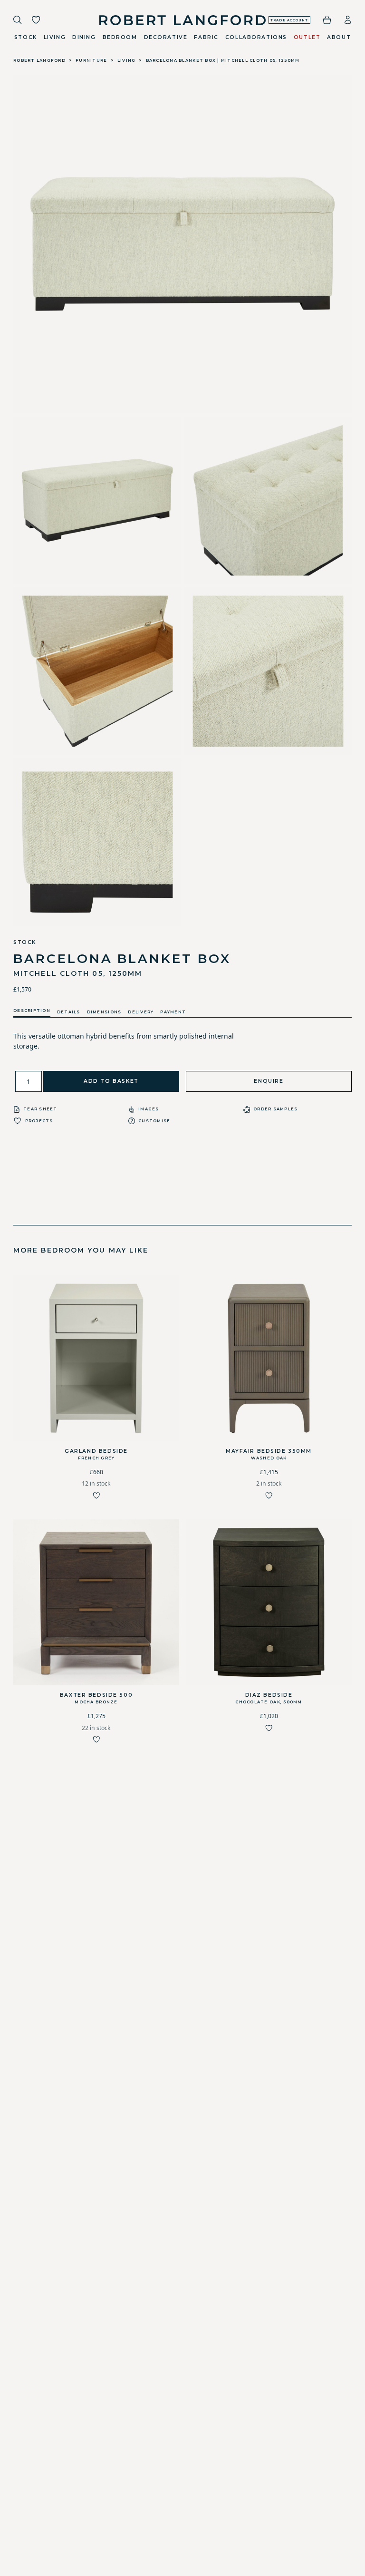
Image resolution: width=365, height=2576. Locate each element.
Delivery (141, 1012)
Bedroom (120, 37)
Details (69, 1012)
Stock (26, 37)
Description (32, 1011)
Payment (173, 1012)
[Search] (18, 20)
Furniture (91, 60)
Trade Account (289, 20)
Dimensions (104, 1012)
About (339, 37)
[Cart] (327, 20)
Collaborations (256, 37)
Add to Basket (111, 1081)
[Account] (348, 20)
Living (55, 37)
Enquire (269, 1081)
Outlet (307, 37)
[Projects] (36, 20)
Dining (84, 37)
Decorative (166, 37)
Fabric (206, 37)
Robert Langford (39, 60)
